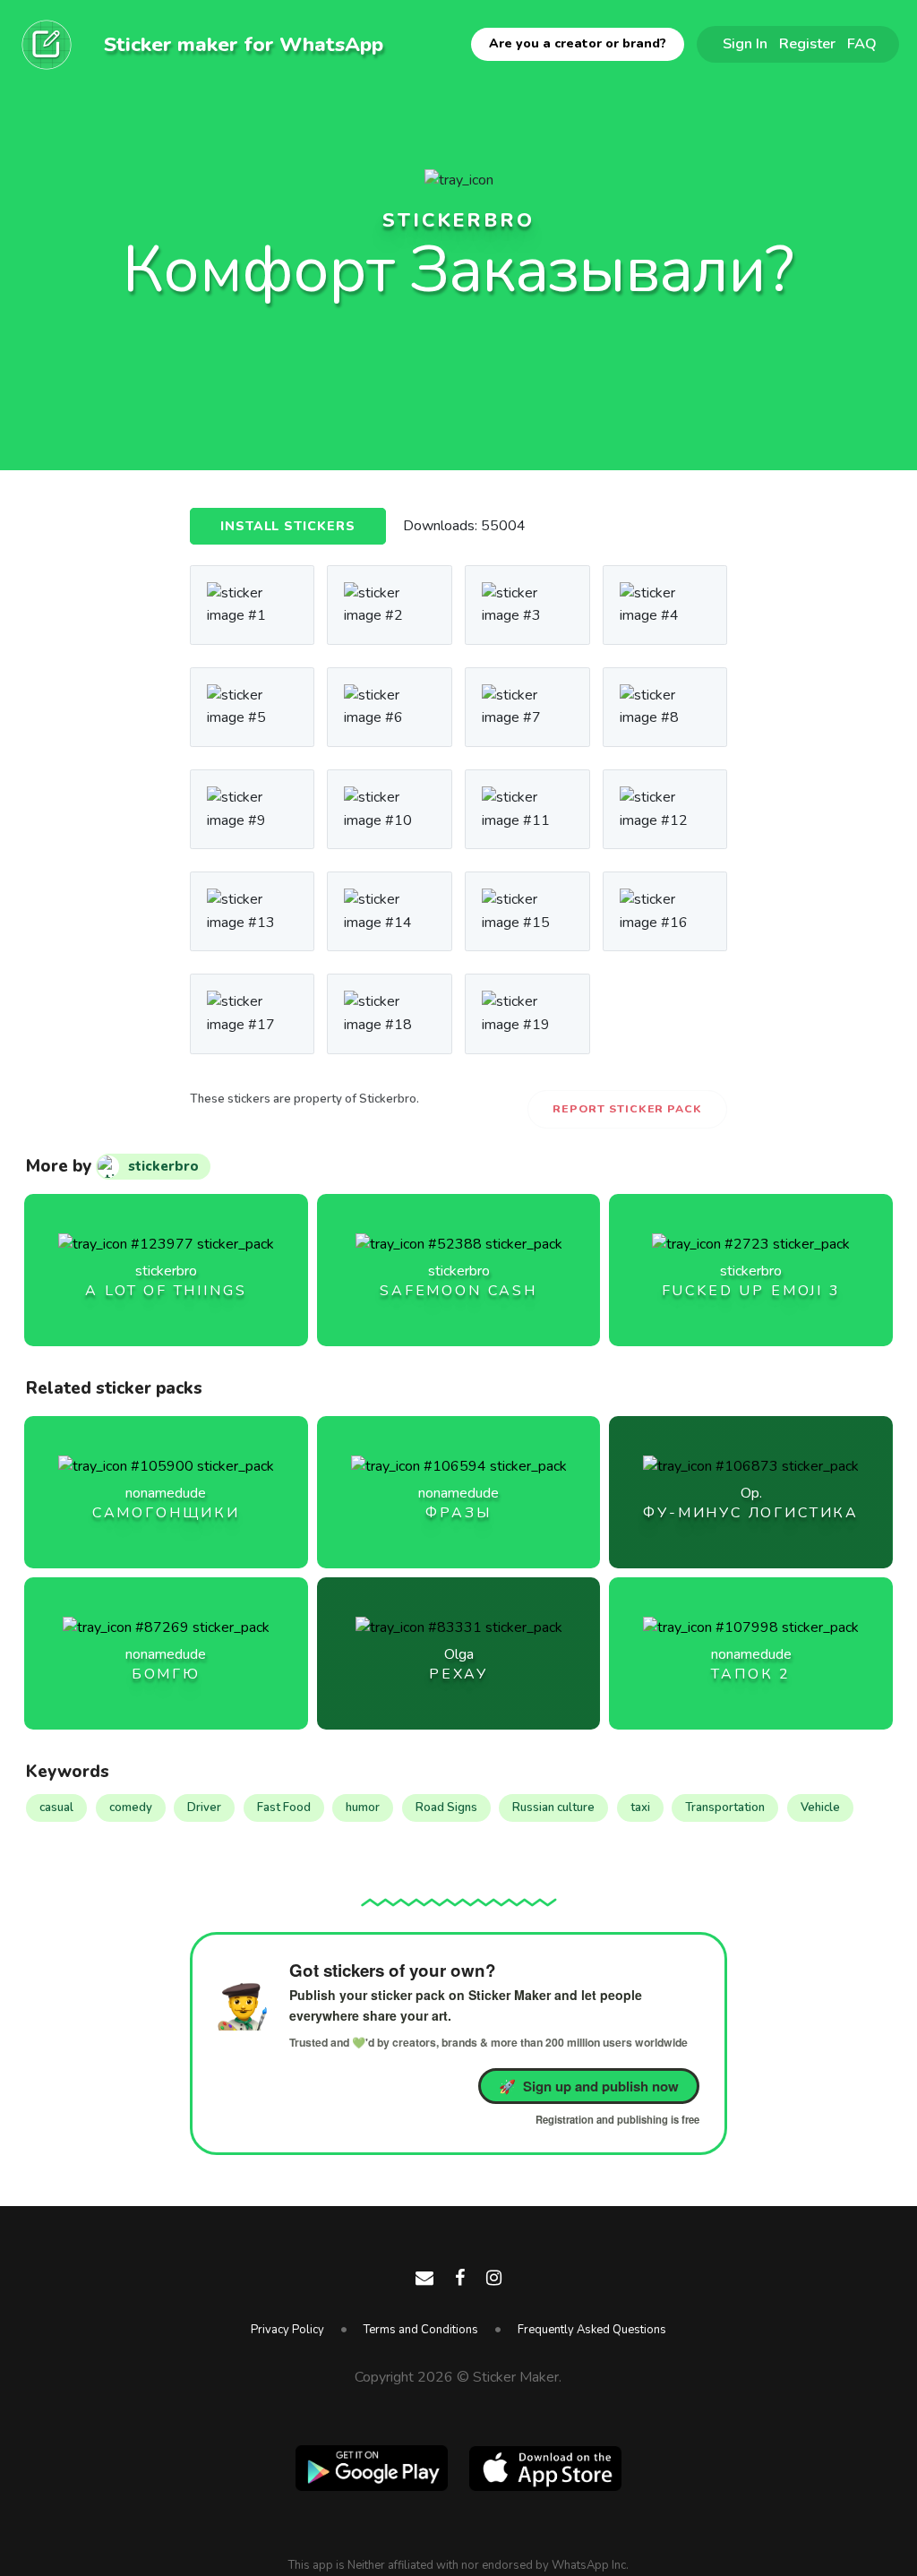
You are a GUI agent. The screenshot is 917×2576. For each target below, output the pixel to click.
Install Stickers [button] (288, 526)
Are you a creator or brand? (578, 43)
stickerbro (458, 220)
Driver (204, 1807)
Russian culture (553, 1807)
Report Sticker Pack (627, 1109)
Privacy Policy (287, 2330)
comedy (131, 1807)
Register (807, 43)
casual (56, 1807)
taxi (640, 1807)
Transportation (725, 1807)
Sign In (745, 43)
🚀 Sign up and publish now (589, 2086)
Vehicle (820, 1807)
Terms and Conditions (421, 2330)
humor (363, 1807)
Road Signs (446, 1807)
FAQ (862, 43)
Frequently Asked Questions (592, 2330)
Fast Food (284, 1807)
